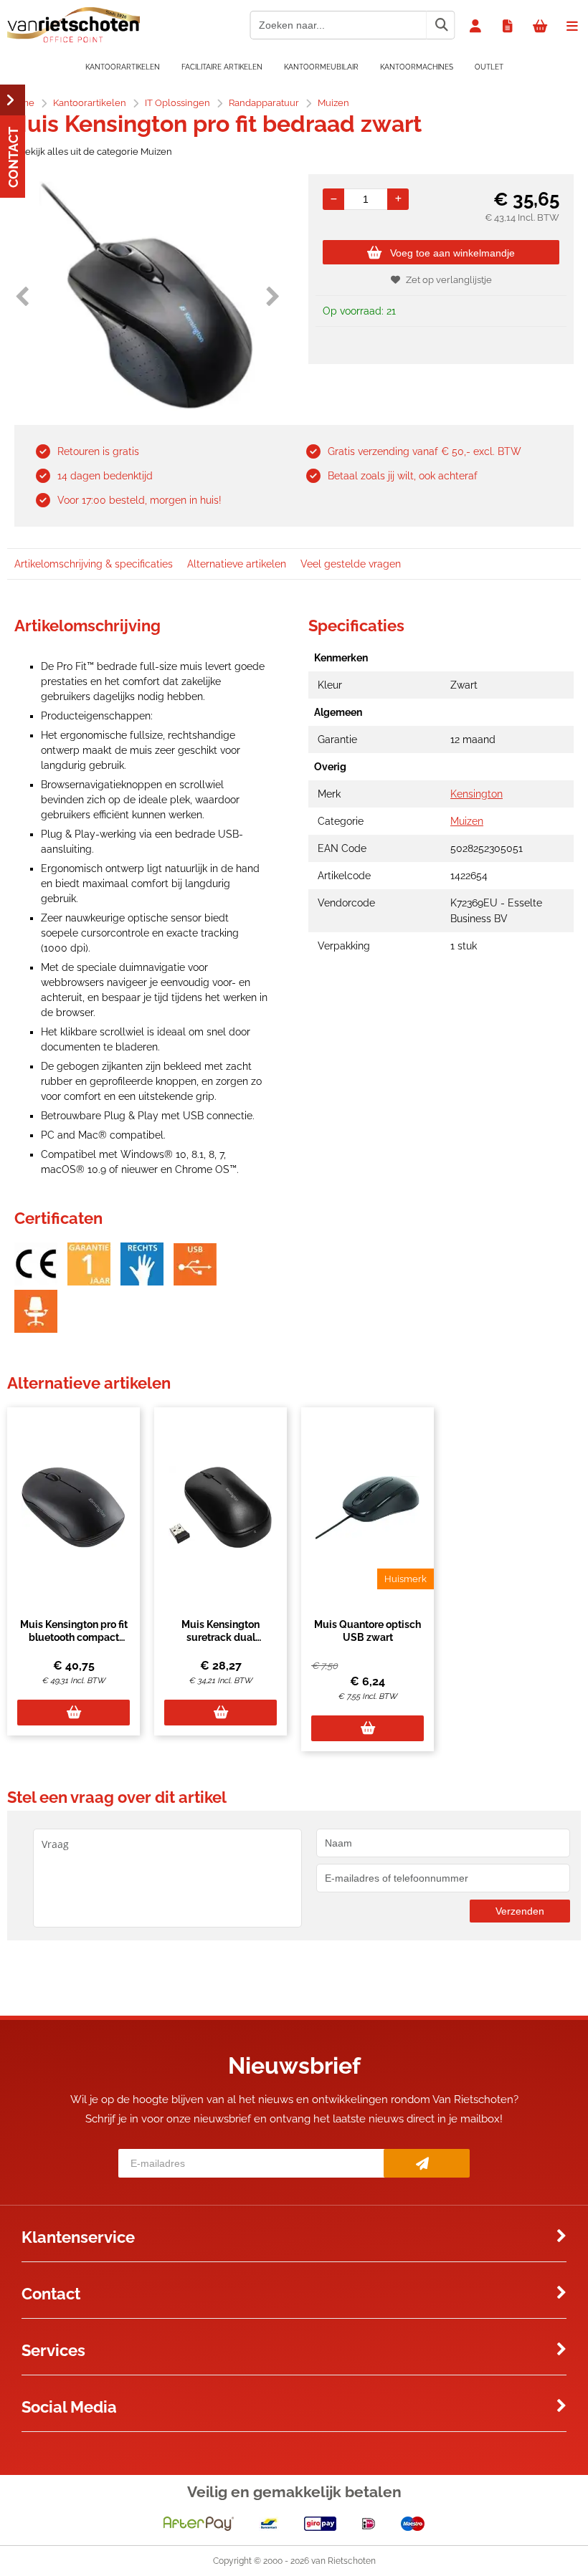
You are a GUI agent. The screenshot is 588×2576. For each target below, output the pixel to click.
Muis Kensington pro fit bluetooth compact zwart (74, 1637)
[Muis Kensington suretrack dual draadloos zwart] (220, 1508)
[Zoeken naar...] (441, 25)
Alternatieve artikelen (237, 564)
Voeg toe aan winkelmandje (452, 253)
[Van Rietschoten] (73, 39)
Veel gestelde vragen (351, 564)
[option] (147, 296)
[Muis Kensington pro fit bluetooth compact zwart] (73, 1508)
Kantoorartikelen (123, 67)
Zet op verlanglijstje (449, 280)
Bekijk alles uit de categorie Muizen (95, 152)
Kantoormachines (417, 67)
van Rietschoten (343, 2561)
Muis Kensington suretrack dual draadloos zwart (220, 1637)
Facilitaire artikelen (222, 67)
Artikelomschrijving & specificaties (94, 564)
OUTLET (489, 67)
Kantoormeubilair (321, 67)
